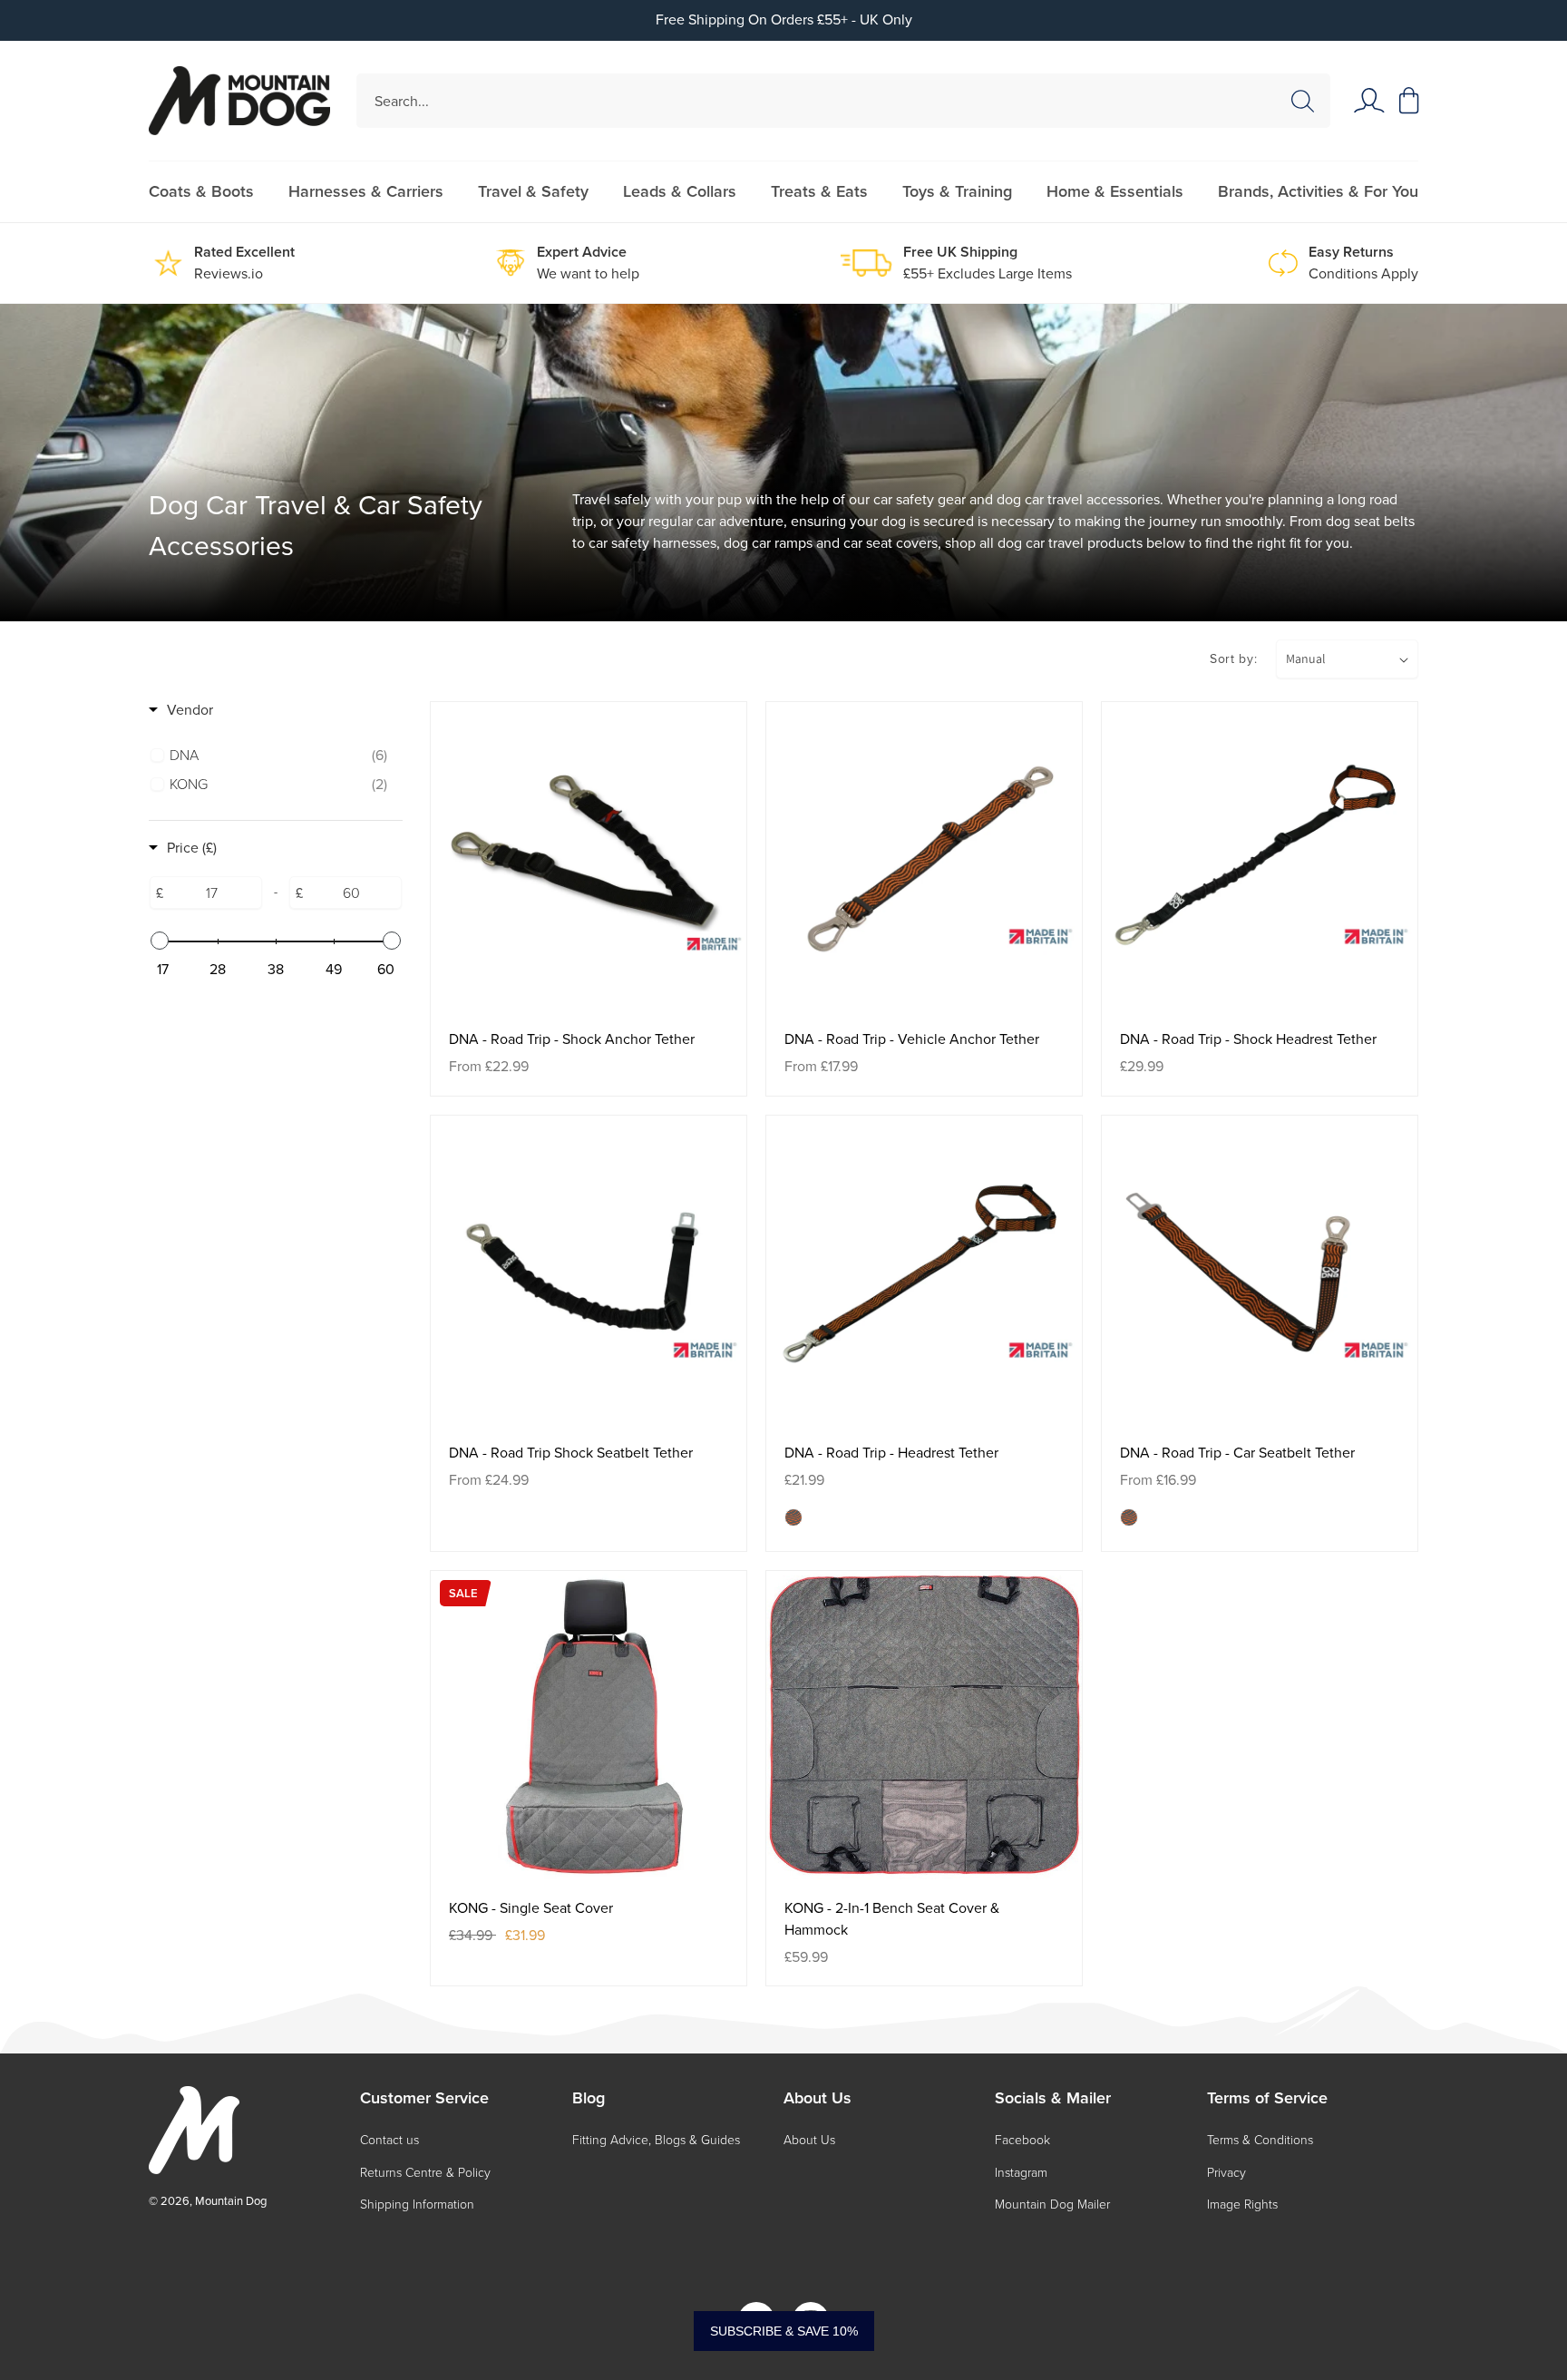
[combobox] (844, 101)
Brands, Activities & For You (1318, 191)
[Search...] (1302, 102)
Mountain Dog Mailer (1052, 2204)
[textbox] (212, 892)
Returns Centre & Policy (425, 2173)
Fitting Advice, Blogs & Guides (656, 2140)
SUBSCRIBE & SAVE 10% (784, 2331)
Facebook (1022, 2140)
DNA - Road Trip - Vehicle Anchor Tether (912, 1039)
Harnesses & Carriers (366, 191)
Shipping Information (417, 2204)
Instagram (1021, 2173)
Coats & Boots (201, 191)
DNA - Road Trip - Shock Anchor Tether (572, 1039)
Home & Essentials (1115, 191)
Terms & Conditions (1260, 2140)
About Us (809, 2140)
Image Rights (1242, 2204)
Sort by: (1234, 659)
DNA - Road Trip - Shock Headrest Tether (1248, 1039)
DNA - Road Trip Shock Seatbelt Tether (571, 1453)
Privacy (1226, 2173)
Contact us (389, 2140)
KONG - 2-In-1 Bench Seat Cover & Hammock (892, 1919)
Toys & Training (957, 191)
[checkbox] (278, 756)
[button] (1409, 101)
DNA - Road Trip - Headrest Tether (891, 1453)
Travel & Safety (533, 191)
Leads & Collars (680, 191)
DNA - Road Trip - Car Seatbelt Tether (1237, 1453)
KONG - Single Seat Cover (531, 1908)
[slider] (160, 941)
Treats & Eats (819, 191)
